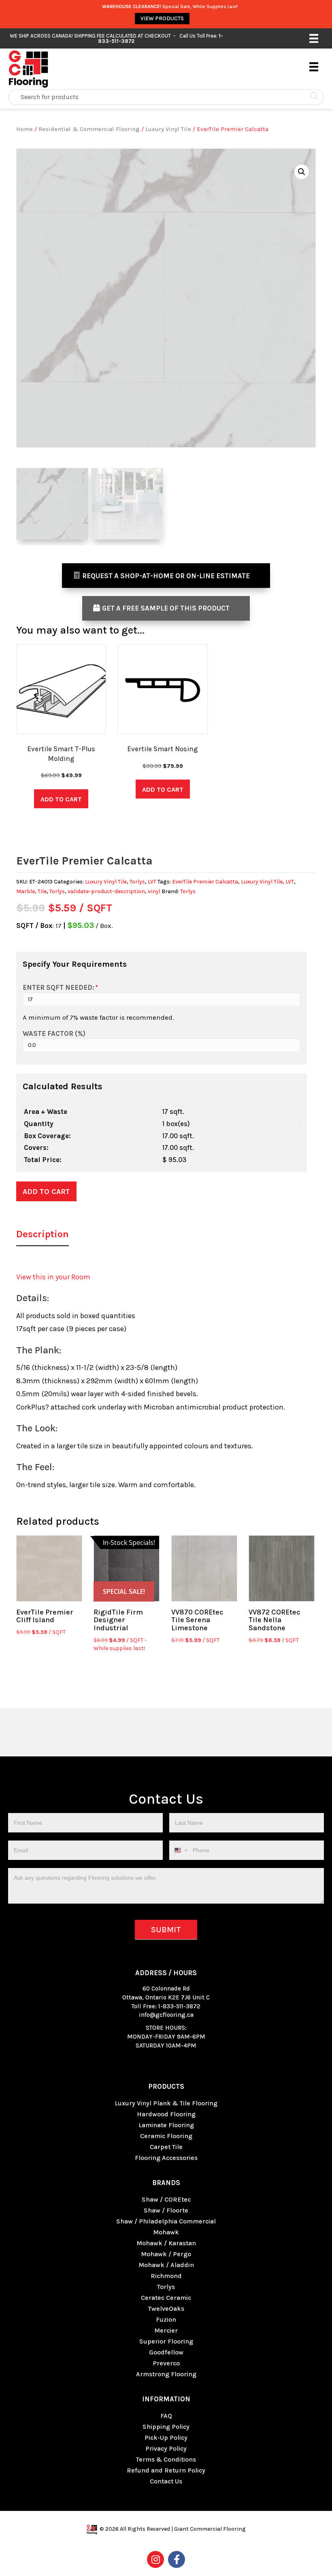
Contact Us (166, 2481)
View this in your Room (53, 1277)
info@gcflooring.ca (166, 2015)
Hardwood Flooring (166, 2114)
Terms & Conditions (166, 2459)
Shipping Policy (166, 2427)
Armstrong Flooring (166, 2374)
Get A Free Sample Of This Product (166, 608)
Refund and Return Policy (166, 2470)
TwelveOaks (166, 2309)
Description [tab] (43, 1234)
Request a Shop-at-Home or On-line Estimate (166, 576)
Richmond (166, 2276)
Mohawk (166, 2232)
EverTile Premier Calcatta (205, 882)
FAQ (166, 2416)
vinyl (154, 891)
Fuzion (166, 2319)
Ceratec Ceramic (166, 2298)
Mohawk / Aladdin (166, 2265)
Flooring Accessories (166, 2158)
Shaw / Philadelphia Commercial (166, 2221)
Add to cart (46, 1192)
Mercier (166, 2330)
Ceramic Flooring (166, 2136)
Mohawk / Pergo (166, 2254)
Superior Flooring (166, 2341)
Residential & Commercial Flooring (89, 129)
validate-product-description (106, 891)
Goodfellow (166, 2352)
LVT (152, 882)
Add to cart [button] (61, 799)
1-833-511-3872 (179, 2006)
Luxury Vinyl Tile (168, 129)
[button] (302, 172)
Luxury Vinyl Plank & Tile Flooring (166, 2103)
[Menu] (314, 38)
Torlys (137, 882)
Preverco (166, 2363)
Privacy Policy (166, 2448)
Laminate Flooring (166, 2125)
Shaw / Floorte (166, 2210)
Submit (166, 1930)
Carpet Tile (166, 2147)
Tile (42, 891)
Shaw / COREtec (166, 2199)
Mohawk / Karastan (166, 2243)
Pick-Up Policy (166, 2438)
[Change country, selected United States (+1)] (180, 1850)
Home (24, 129)
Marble (26, 891)
